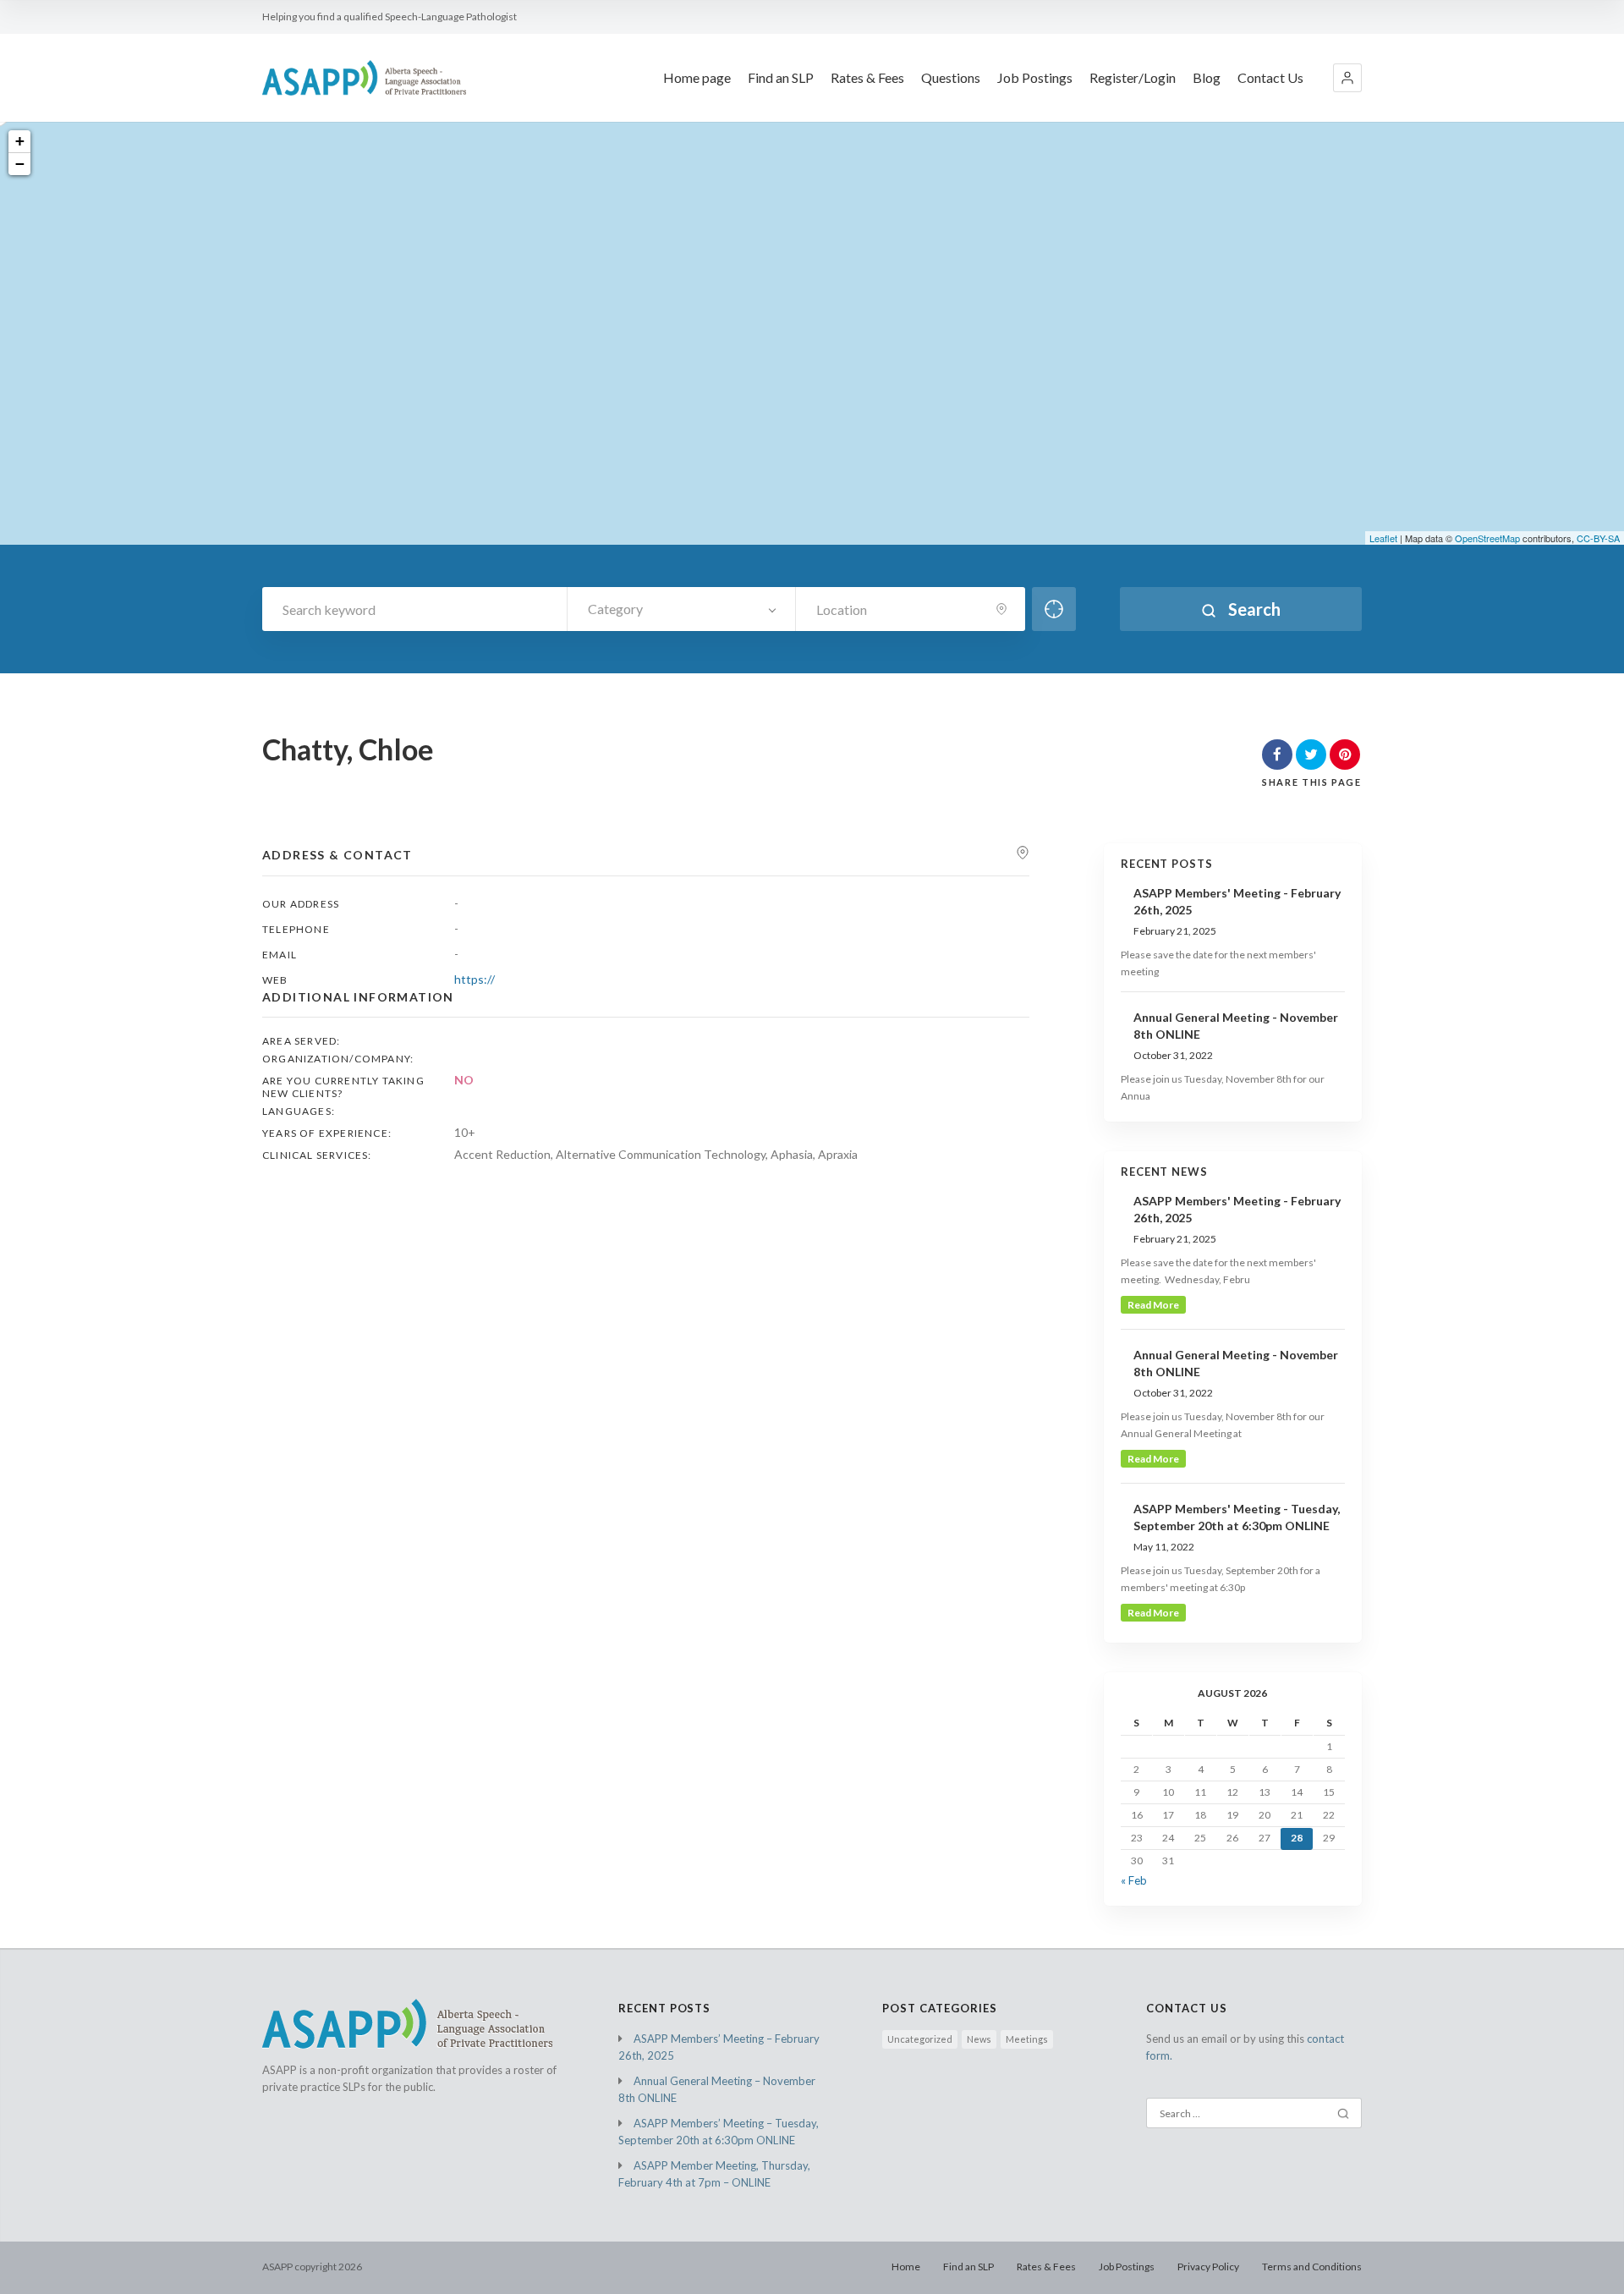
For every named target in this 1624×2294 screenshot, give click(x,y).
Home (906, 2267)
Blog (1207, 77)
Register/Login (1133, 77)
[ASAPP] (364, 77)
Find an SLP (781, 77)
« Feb (1134, 1880)
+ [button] (20, 141)
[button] (1347, 78)
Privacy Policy (1208, 2267)
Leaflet (1383, 538)
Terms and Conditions (1312, 2267)
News (979, 2039)
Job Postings (1035, 77)
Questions (951, 77)
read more (1153, 1305)
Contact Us (1270, 77)
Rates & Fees (867, 77)
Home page (697, 77)
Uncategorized (920, 2039)
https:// (475, 979)
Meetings (1027, 2039)
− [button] (20, 164)
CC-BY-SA (1598, 538)
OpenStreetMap (1487, 538)
